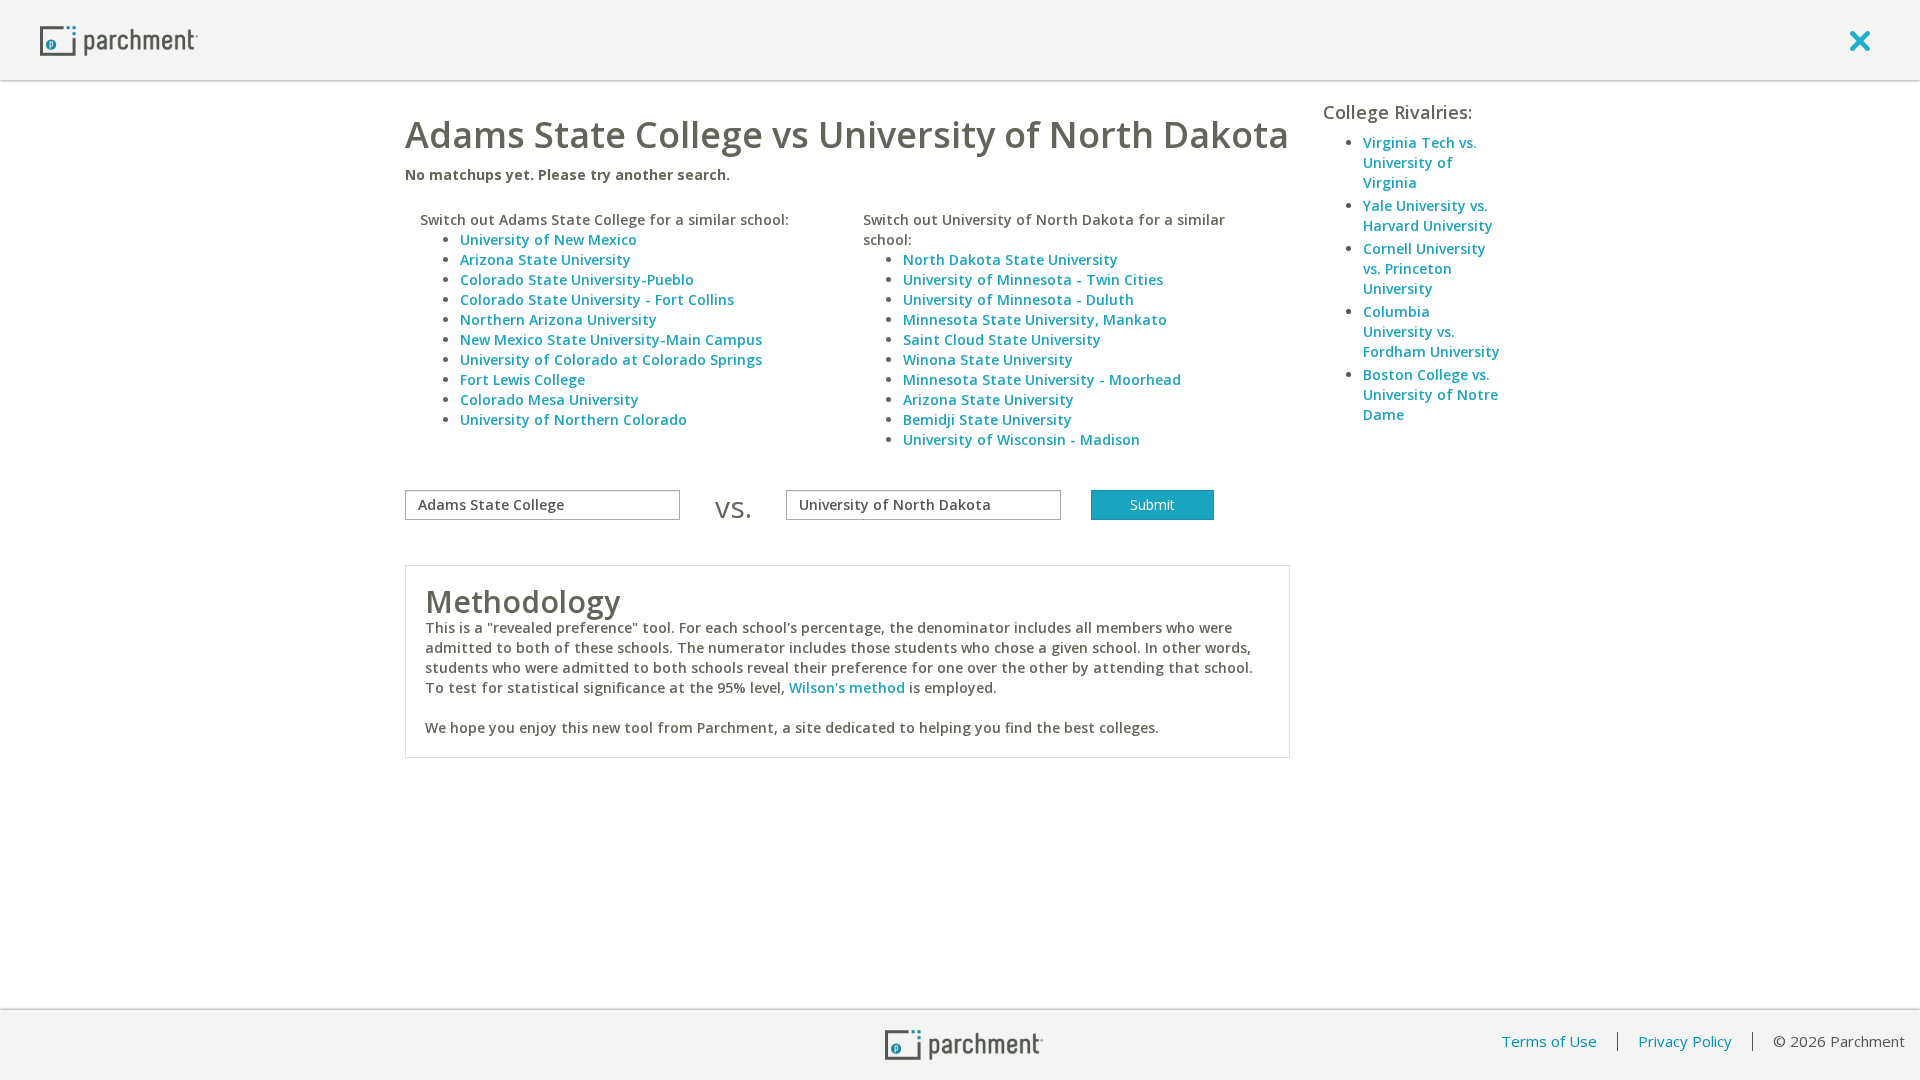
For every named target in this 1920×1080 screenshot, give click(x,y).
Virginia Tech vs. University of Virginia (1420, 162)
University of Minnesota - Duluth (1018, 299)
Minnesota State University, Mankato (1035, 319)
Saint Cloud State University (1002, 339)
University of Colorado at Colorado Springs (611, 359)
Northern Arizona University (558, 319)
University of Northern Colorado (573, 419)
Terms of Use (1549, 1041)
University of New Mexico (548, 239)
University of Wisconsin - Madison (1021, 439)
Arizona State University (545, 259)
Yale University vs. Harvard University (1428, 215)
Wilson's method (847, 687)
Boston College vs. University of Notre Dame (1430, 394)
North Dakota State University (1010, 259)
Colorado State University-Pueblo (577, 279)
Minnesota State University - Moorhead (1042, 379)
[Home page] (119, 39)
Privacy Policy (1685, 1041)
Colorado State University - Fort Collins (597, 299)
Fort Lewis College (522, 379)
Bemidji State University (987, 419)
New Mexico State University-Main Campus (611, 339)
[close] (1860, 40)
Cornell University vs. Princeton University (1424, 268)
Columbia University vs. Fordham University (1431, 331)
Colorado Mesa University (549, 399)
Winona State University (988, 359)
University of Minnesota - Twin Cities (1033, 279)
